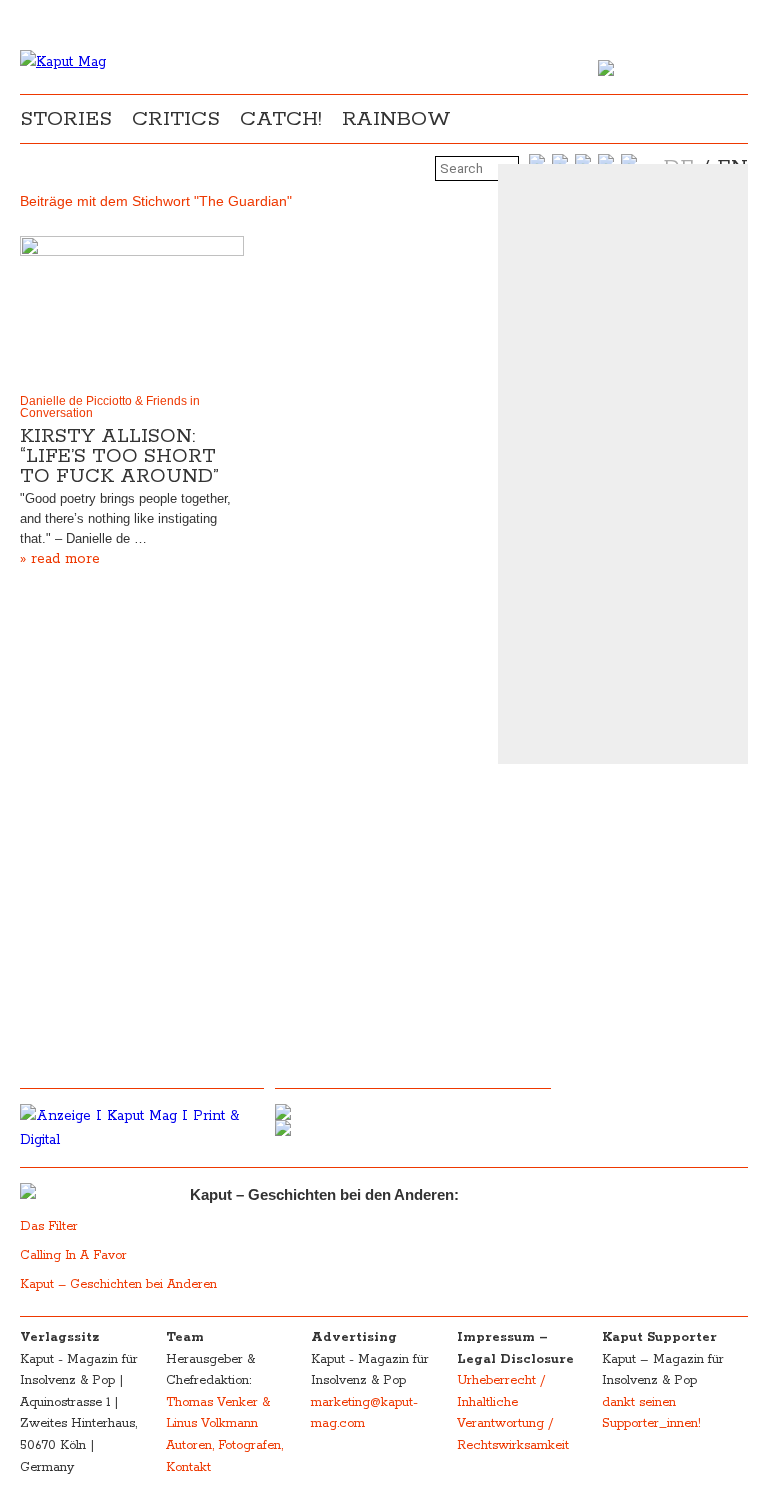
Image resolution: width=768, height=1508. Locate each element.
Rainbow (396, 119)
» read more (60, 559)
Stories (66, 119)
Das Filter (51, 1226)
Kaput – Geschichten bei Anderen (118, 1284)
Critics (176, 119)
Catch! (281, 119)
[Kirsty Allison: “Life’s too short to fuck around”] (132, 310)
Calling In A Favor (73, 1255)
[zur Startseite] (63, 62)
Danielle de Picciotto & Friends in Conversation (110, 407)
